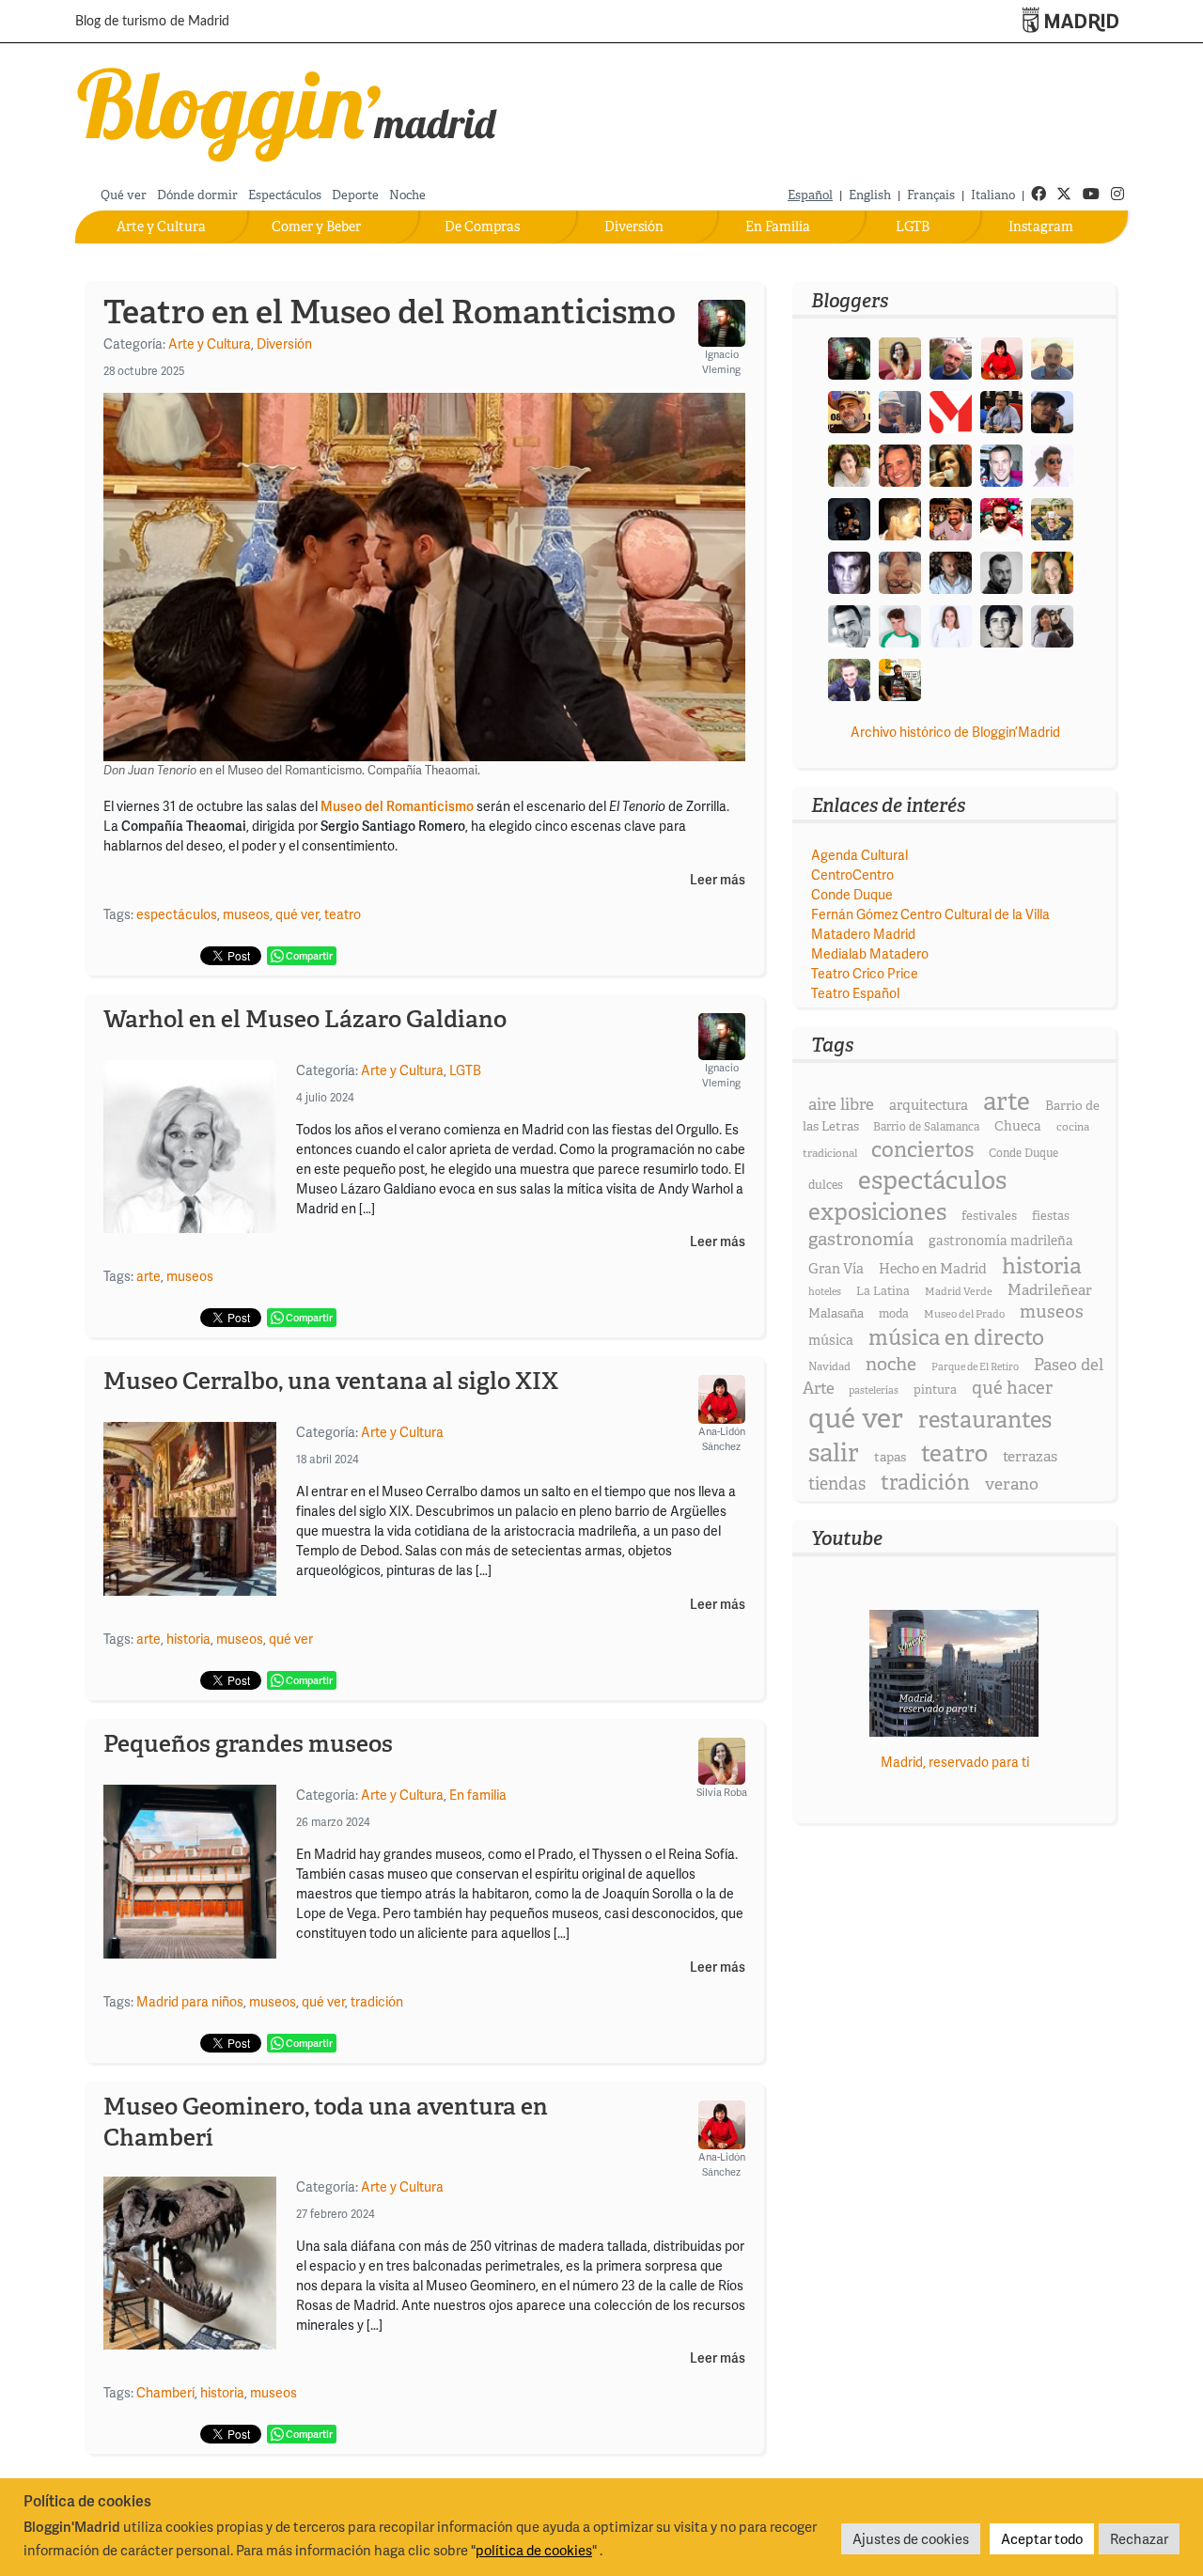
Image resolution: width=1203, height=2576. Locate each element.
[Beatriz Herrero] (951, 624)
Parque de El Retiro (975, 1366)
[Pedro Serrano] (849, 624)
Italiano (993, 195)
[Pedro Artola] (900, 624)
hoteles (825, 1291)
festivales (989, 1216)
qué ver (297, 914)
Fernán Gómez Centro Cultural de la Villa (930, 914)
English (870, 195)
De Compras (482, 226)
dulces (826, 1185)
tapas (890, 1457)
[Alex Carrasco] (900, 517)
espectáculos (177, 914)
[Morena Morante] (951, 464)
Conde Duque (852, 894)
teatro (343, 914)
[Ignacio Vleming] (849, 357)
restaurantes (985, 1420)
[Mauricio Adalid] (951, 571)
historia (188, 1639)
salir (834, 1452)
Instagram (1041, 226)
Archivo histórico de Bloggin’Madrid (955, 732)
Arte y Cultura (161, 226)
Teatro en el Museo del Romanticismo (390, 312)
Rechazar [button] (1139, 2538)
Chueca (1018, 1126)
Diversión (634, 226)
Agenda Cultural (859, 855)
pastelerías (874, 1390)
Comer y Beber (316, 226)
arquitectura (929, 1105)
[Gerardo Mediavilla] (1001, 410)
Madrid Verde (959, 1291)
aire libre (841, 1104)
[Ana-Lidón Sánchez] (1001, 357)
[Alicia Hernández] (849, 464)
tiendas (837, 1484)
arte (148, 1276)
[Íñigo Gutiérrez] (1001, 624)
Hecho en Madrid (933, 1269)
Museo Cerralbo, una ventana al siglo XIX (331, 1381)
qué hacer (1012, 1388)
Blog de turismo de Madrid (152, 22)
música (831, 1340)
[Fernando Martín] (900, 464)
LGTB (913, 226)
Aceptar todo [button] (1042, 2538)
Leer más (718, 880)
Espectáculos (285, 195)
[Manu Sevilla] (1052, 357)
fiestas (1051, 1216)
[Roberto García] (849, 678)
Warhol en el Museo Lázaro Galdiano (305, 1019)
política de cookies (534, 2550)
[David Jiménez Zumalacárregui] (900, 678)
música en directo (956, 1337)
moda (894, 1313)
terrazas (1030, 1456)
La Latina (883, 1291)
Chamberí (165, 2392)
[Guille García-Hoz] (1001, 571)
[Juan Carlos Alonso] (849, 571)
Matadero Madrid (863, 934)
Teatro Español (855, 993)
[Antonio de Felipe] (1001, 517)
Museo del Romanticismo (397, 806)
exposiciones (877, 1212)
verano (1012, 1483)
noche (891, 1364)
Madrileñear (1050, 1290)
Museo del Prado (964, 1314)
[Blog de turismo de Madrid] (288, 110)
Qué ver (124, 195)
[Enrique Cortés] (1052, 464)
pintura (935, 1389)
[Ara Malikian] (849, 517)
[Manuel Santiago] (900, 410)
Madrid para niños (190, 2001)
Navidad (829, 1366)
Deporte (355, 195)
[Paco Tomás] (900, 571)
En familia (478, 1795)
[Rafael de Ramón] (1052, 517)
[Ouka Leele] (1052, 571)
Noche (407, 195)
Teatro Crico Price (865, 973)
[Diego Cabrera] (951, 517)
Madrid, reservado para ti (955, 1762)
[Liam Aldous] (1001, 464)
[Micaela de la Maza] (1052, 624)
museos (246, 914)
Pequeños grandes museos (248, 1744)
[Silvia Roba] (900, 357)
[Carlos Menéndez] (951, 357)
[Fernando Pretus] (1052, 410)
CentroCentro (852, 874)
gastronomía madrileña (1001, 1241)
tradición (377, 2001)
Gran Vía (836, 1269)
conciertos (922, 1149)
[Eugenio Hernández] (849, 410)
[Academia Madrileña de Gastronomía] (951, 410)
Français (931, 195)
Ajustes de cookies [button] (911, 2538)
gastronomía (861, 1239)
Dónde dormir (197, 195)
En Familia (778, 226)
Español (810, 195)
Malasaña (836, 1313)
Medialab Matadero (870, 953)
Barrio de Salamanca (926, 1127)
